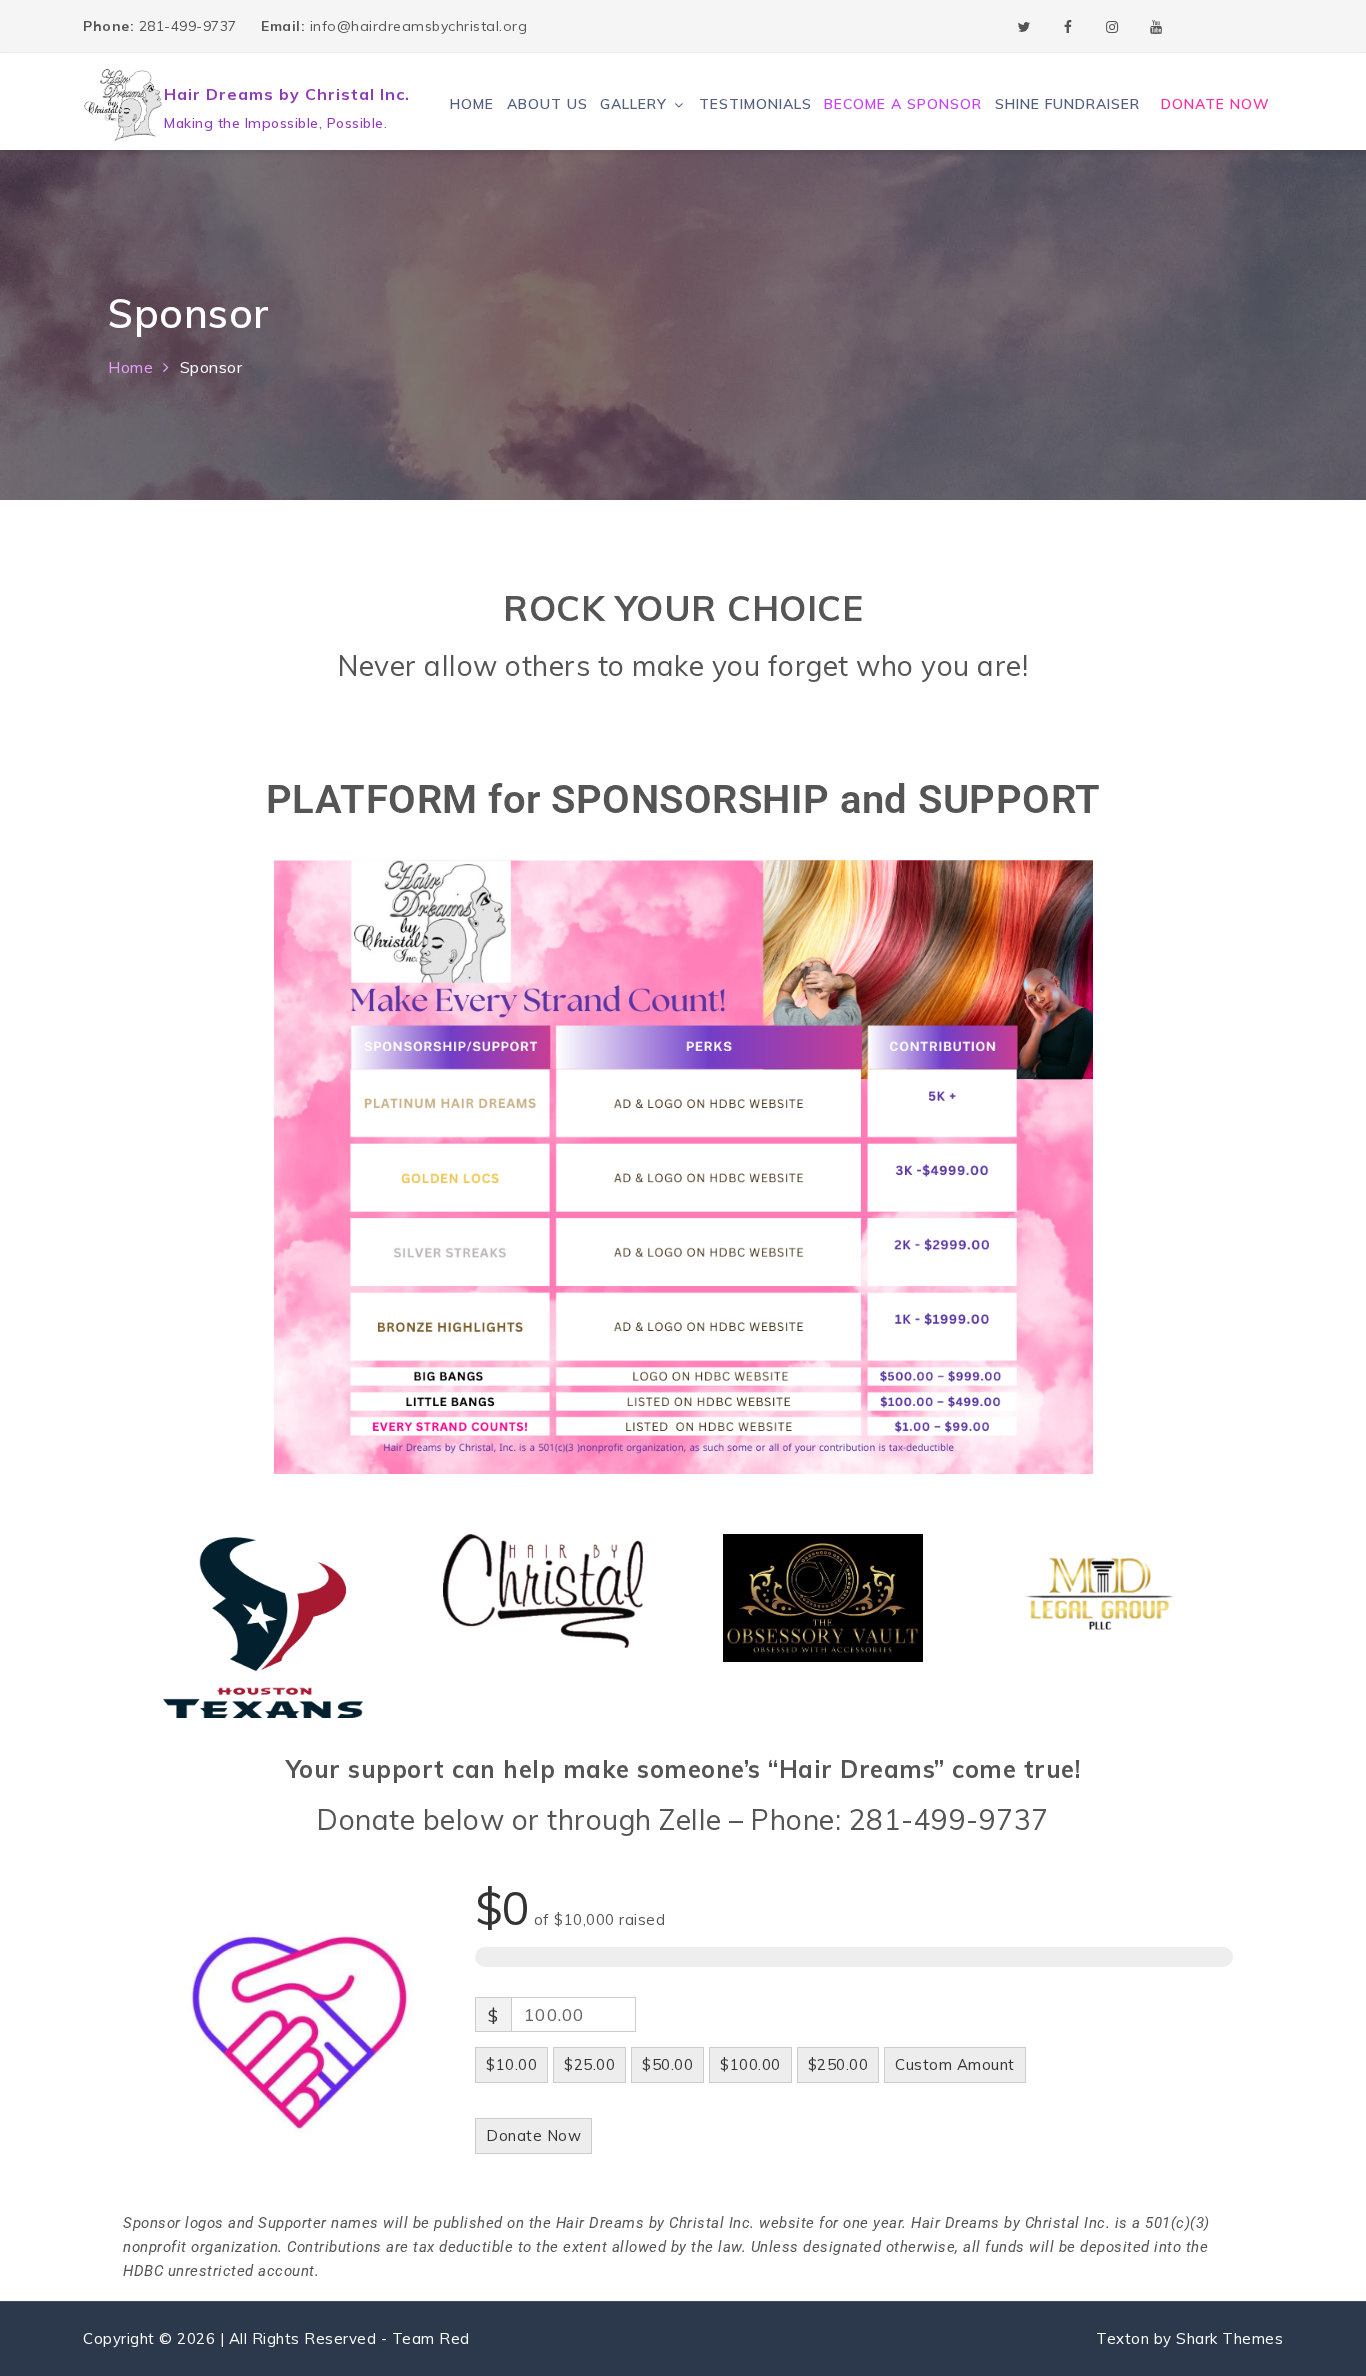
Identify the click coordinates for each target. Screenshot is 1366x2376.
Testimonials (755, 104)
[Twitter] (1024, 26)
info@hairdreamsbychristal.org (394, 26)
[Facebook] (1068, 26)
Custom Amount (955, 2064)
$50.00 (667, 2064)
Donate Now (1215, 104)
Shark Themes (1229, 2338)
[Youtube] (1156, 26)
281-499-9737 (162, 26)
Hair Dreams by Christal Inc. (287, 94)
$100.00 (750, 2064)
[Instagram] (1112, 26)
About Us (547, 104)
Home (472, 104)
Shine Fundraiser (1067, 104)
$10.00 (511, 2064)
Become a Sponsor (903, 104)
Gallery (633, 104)
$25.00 (589, 2064)
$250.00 (838, 2064)
